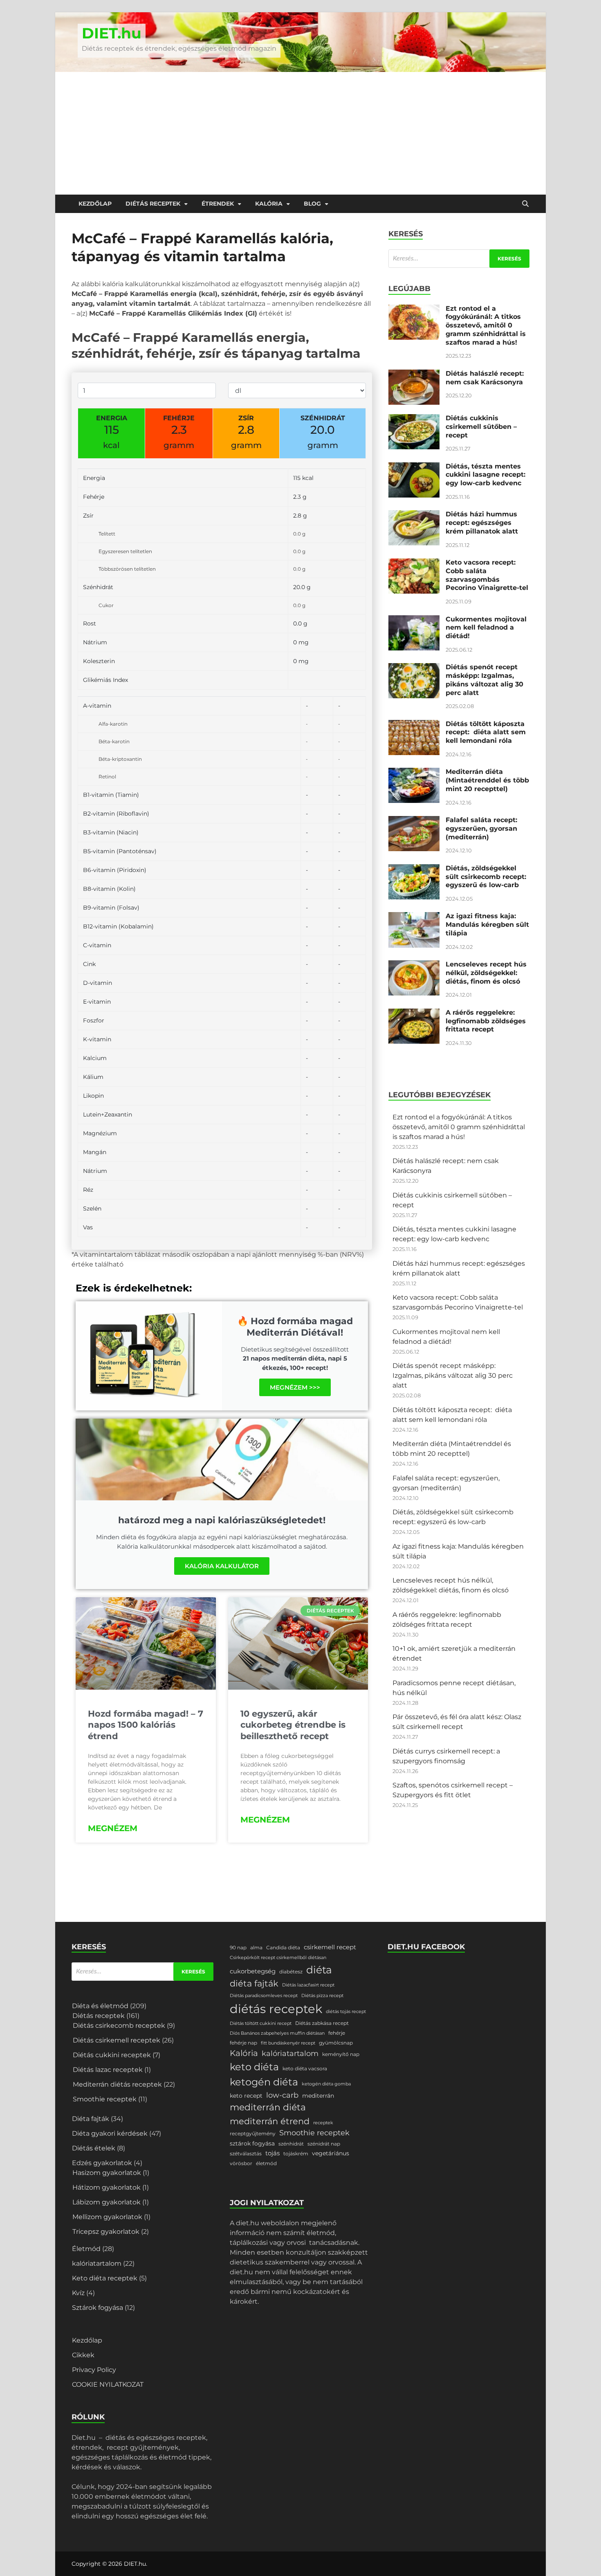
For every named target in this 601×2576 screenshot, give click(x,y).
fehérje (337, 2033)
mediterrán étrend (270, 2121)
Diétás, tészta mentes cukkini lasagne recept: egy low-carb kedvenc (486, 475)
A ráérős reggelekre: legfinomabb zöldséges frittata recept (486, 1021)
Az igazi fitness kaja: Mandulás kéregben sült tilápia (487, 925)
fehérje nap (243, 2043)
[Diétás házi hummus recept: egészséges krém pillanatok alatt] (414, 515)
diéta (319, 1970)
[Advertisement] (300, 133)
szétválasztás (246, 2153)
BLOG (312, 204)
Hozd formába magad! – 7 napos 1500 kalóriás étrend (146, 1725)
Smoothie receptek (105, 2099)
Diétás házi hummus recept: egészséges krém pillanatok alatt (482, 523)
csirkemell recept (330, 1947)
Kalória (269, 204)
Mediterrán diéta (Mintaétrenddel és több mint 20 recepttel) (487, 780)
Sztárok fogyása (98, 2308)
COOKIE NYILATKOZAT (108, 2384)
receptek (323, 2123)
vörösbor (241, 2163)
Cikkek (83, 2355)
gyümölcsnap (336, 2043)
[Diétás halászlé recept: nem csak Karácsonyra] (414, 374)
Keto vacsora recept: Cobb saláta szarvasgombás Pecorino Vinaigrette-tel (487, 575)
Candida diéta (283, 1947)
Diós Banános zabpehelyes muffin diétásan (277, 2033)
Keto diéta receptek (105, 2278)
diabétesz (291, 1972)
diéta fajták (254, 1983)
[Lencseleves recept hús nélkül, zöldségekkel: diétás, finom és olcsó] (414, 965)
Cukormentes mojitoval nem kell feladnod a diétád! (486, 628)
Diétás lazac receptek (108, 2070)
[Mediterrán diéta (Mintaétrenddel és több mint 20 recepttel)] (414, 772)
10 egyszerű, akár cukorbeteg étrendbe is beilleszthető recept (293, 1725)
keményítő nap (341, 2054)
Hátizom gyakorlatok (107, 2187)
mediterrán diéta (268, 2107)
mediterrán (318, 2096)
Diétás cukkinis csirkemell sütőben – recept (481, 427)
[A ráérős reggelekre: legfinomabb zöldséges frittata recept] (414, 1013)
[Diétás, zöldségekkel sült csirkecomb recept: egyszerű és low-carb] (414, 869)
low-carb (282, 2095)
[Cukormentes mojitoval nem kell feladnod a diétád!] (414, 620)
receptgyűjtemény (253, 2133)
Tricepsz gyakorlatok (106, 2232)
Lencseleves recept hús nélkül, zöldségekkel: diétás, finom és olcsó (486, 973)
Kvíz (78, 2293)
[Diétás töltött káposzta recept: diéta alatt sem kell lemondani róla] (414, 725)
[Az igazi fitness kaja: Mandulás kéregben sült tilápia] (414, 917)
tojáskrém (296, 2153)
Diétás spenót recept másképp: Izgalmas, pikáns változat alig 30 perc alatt (484, 680)
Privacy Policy (94, 2370)
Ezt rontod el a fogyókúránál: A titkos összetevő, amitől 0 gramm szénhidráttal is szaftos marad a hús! (486, 325)
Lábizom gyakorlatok (107, 2202)
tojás (272, 2153)
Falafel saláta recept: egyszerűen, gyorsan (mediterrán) (481, 828)
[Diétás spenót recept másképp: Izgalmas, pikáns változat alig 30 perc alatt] (414, 668)
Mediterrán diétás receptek (117, 2084)
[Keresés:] (459, 259)
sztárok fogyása (252, 2143)
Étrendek (218, 204)
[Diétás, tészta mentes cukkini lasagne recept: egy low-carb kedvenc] (414, 467)
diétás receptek (276, 2009)
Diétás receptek (153, 204)
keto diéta (254, 2067)
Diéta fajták (91, 2119)
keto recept (246, 2096)
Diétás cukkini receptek (112, 2055)
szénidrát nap (324, 2144)
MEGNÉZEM (113, 1828)
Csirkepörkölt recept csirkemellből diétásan (278, 1958)
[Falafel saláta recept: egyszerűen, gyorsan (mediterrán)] (414, 821)
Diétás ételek (94, 2148)
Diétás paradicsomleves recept (264, 1996)
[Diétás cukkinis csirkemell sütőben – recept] (414, 419)
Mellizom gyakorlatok (107, 2217)
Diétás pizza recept (322, 1996)
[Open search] (525, 204)
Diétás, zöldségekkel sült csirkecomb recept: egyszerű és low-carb (486, 877)
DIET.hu (112, 33)
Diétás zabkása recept (322, 2023)
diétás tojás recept (346, 2012)
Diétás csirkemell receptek (117, 2040)
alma (256, 1947)
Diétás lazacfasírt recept (308, 1985)
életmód (266, 2163)
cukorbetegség (253, 1971)
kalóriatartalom (97, 2263)
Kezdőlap (95, 204)
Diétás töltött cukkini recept (261, 2023)
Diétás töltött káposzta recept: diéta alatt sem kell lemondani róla (486, 732)
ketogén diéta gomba (326, 2084)
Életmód (86, 2249)
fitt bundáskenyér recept (288, 2043)
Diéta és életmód (100, 2006)
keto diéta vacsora (305, 2068)
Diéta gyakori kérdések (110, 2133)
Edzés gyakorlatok (102, 2163)
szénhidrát (291, 2144)
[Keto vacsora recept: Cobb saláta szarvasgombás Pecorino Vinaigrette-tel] (414, 563)
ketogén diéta (264, 2082)
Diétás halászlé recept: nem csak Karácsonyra (485, 378)
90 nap (238, 1947)
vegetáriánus (331, 2153)
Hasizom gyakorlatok (107, 2173)
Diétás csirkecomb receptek (119, 2026)
